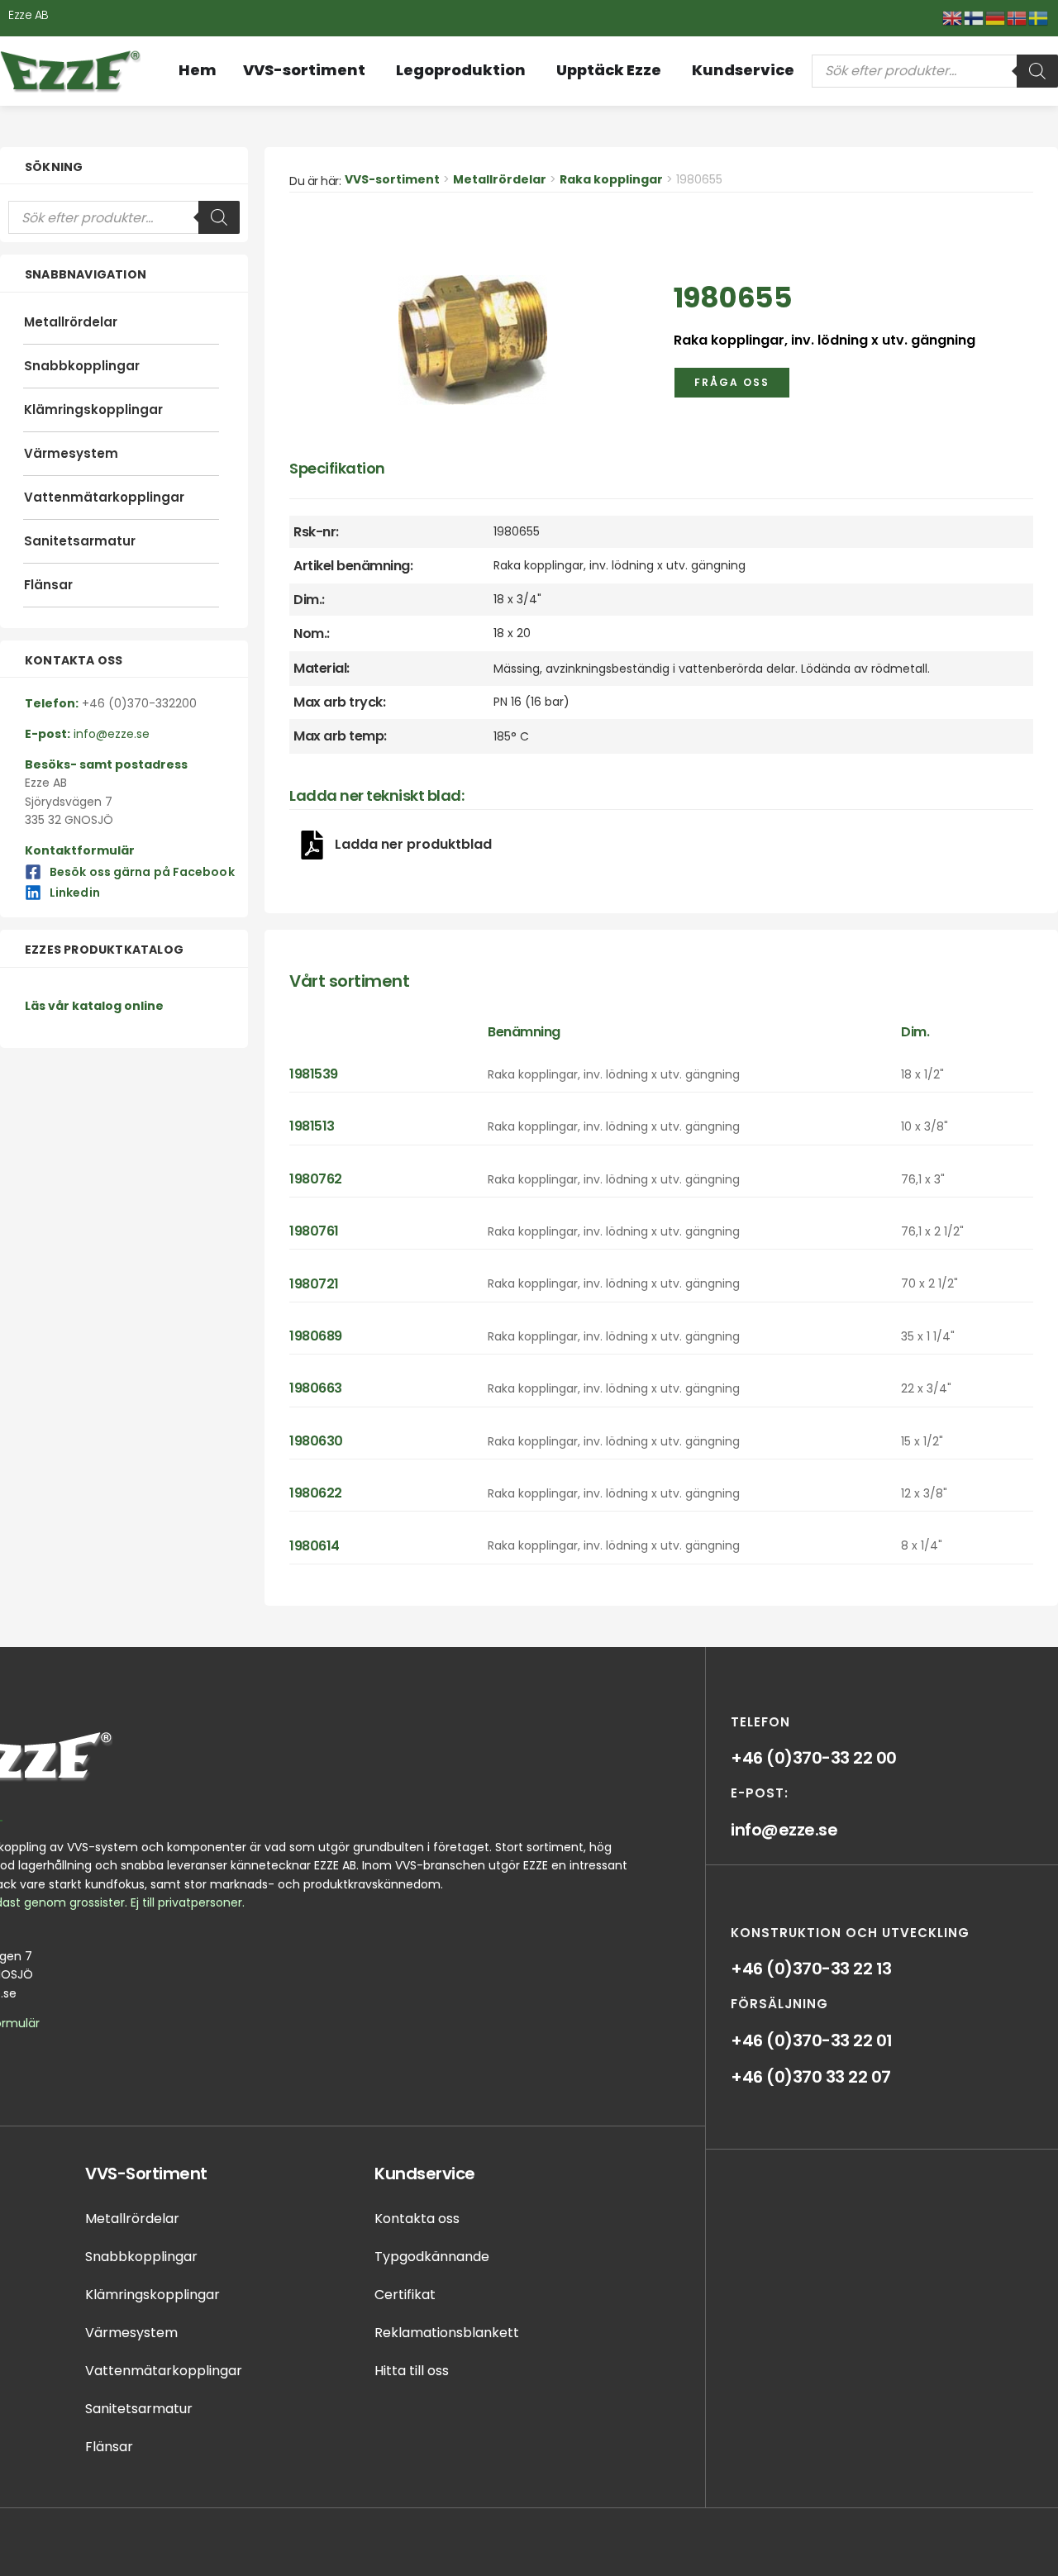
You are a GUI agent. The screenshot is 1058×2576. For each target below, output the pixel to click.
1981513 (312, 1126)
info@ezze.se (784, 1830)
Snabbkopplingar (82, 366)
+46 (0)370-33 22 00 (814, 1758)
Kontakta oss (417, 2219)
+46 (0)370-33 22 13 (811, 1969)
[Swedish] (1039, 17)
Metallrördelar (71, 322)
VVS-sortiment (392, 179)
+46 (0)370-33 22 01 (812, 2040)
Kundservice (425, 2174)
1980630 (316, 1441)
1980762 (316, 1179)
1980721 (314, 1284)
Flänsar (48, 585)
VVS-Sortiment (146, 2174)
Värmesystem (71, 453)
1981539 (314, 1074)
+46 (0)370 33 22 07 (811, 2077)
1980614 (315, 1546)
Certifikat (405, 2295)
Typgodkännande (432, 2257)
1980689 (316, 1336)
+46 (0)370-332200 (139, 703)
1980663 (316, 1388)
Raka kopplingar (611, 179)
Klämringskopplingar (93, 409)
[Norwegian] (1017, 17)
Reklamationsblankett (447, 2333)
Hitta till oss (412, 2371)
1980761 (314, 1231)
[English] (953, 17)
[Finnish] (975, 17)
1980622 (316, 1493)
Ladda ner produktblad (413, 844)
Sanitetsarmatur (80, 541)
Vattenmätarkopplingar (104, 497)
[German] (996, 17)
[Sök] (1037, 71)
